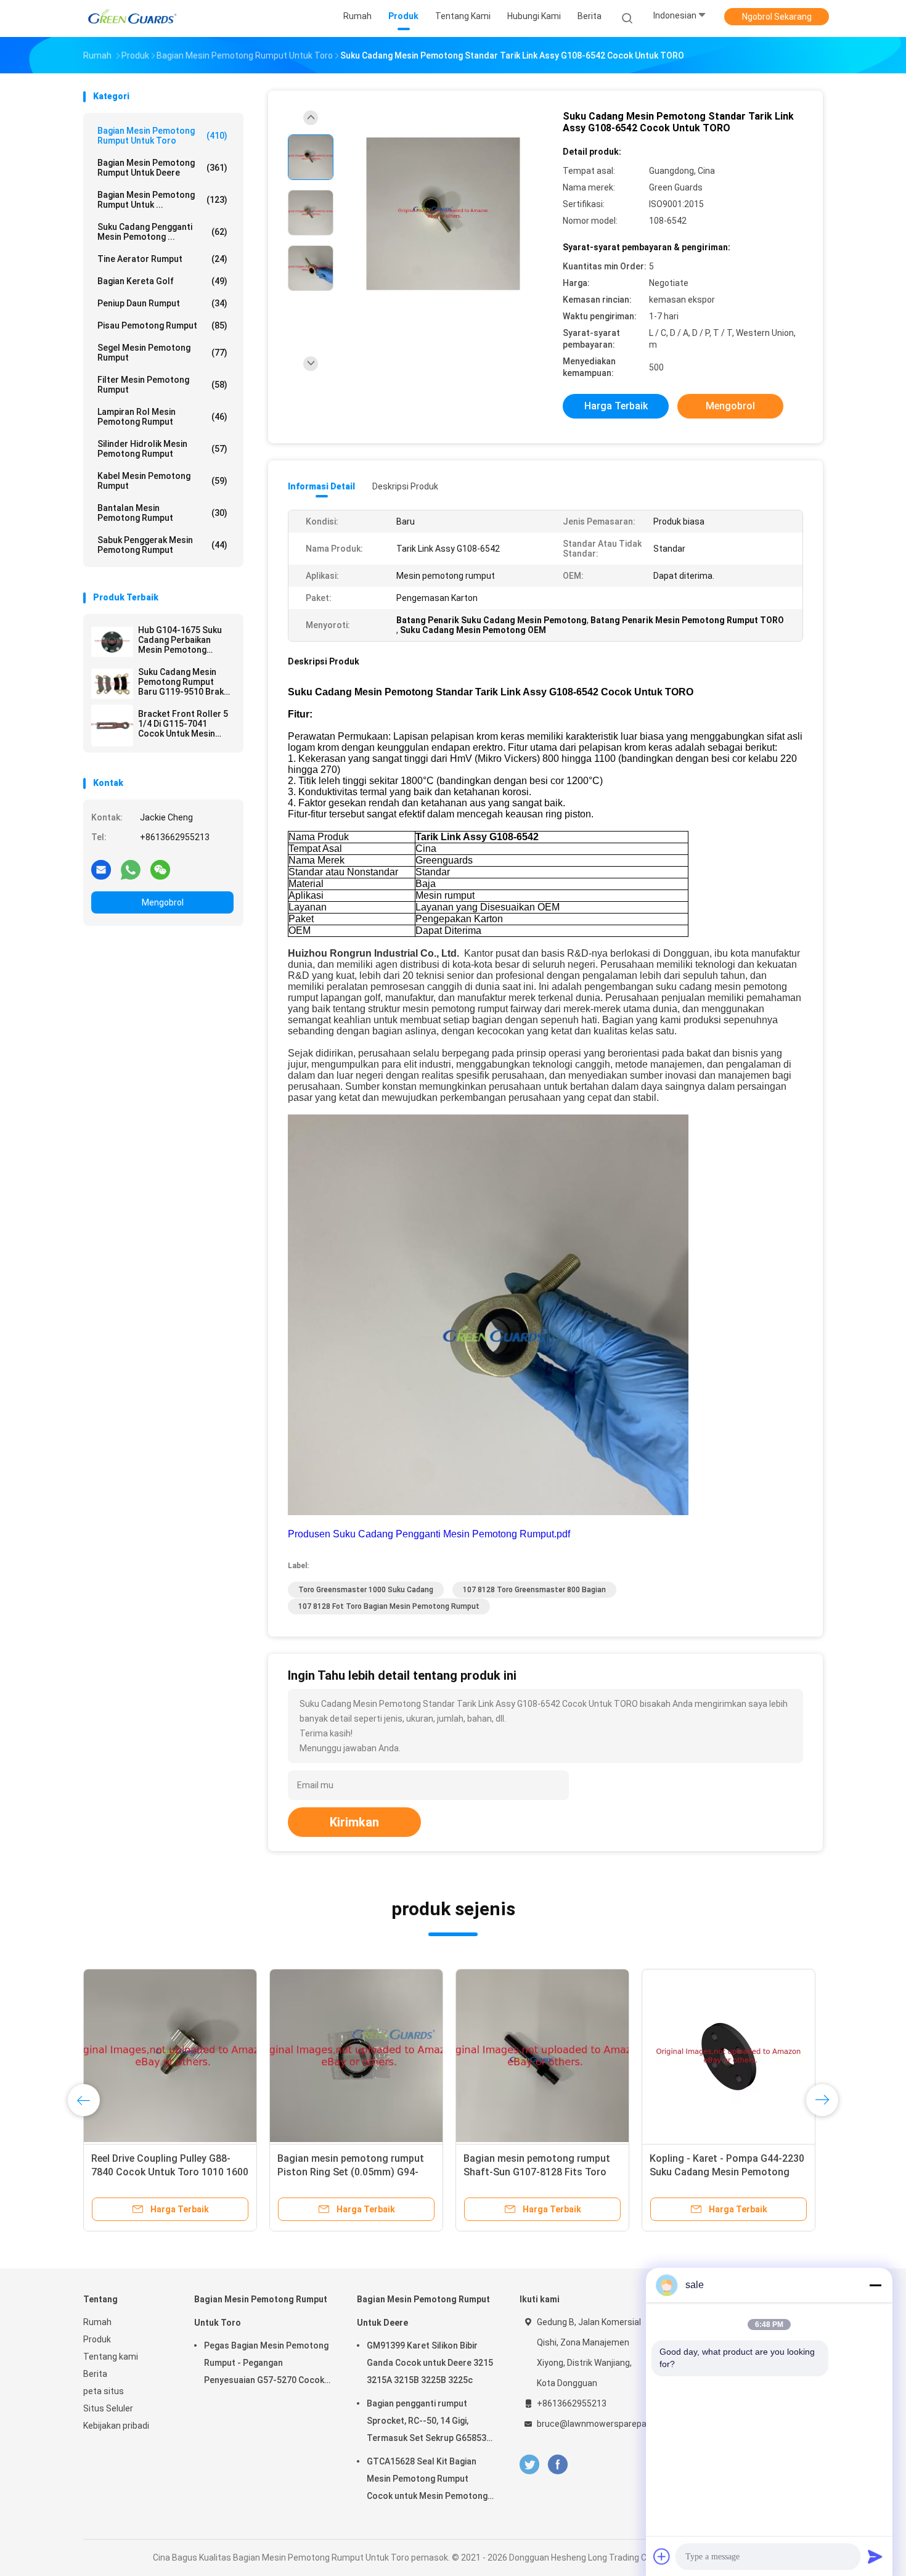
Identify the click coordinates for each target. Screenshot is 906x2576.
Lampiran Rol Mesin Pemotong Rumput (162, 417)
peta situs (104, 2391)
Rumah (97, 2322)
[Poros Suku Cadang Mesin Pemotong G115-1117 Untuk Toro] (542, 2056)
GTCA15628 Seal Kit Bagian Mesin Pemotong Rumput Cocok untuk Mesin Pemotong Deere (427, 2480)
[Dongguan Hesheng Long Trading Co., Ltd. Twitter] (529, 2465)
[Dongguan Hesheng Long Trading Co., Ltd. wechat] (160, 869)
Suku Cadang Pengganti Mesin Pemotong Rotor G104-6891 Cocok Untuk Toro (161, 2172)
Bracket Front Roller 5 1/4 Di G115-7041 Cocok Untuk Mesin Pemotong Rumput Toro (183, 724)
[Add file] (662, 2556)
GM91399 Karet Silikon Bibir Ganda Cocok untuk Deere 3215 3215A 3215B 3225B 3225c (430, 2363)
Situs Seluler (108, 2408)
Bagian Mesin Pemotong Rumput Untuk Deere (162, 168)
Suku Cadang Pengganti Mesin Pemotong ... (162, 232)
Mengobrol (163, 902)
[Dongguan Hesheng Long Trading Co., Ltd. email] (101, 869)
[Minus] (875, 2285)
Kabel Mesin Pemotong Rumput (162, 481)
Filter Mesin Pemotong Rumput (162, 385)
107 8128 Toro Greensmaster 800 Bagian (534, 1590)
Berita (95, 2374)
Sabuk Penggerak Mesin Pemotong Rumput (162, 545)
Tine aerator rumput (162, 259)
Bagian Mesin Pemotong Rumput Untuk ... (162, 200)
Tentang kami (111, 2357)
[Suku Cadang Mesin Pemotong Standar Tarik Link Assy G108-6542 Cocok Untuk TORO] (443, 214)
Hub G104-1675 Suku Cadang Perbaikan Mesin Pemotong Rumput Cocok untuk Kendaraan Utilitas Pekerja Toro (180, 640)
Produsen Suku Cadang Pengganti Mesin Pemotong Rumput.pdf (429, 1534)
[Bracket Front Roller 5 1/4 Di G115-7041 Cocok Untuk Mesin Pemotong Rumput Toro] (112, 726)
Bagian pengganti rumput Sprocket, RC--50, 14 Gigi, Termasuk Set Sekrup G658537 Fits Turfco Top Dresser (429, 2423)
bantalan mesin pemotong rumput (162, 513)
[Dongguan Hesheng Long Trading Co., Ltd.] (131, 18)
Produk (97, 2339)
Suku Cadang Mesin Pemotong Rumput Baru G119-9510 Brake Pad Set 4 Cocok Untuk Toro (184, 682)
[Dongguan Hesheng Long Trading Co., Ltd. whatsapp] (131, 869)
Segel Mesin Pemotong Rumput (162, 353)
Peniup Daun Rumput (162, 303)
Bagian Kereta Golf (162, 281)
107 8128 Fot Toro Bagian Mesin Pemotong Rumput (389, 1606)
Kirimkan (354, 1822)
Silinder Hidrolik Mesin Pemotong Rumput (162, 449)
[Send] (875, 2556)
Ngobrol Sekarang (777, 17)
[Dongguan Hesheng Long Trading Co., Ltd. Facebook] (557, 2465)
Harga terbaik (616, 406)
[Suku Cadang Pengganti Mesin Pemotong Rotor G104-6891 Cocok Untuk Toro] (170, 2056)
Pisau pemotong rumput (162, 325)
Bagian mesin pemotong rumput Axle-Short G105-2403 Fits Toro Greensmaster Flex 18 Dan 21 (351, 2172)
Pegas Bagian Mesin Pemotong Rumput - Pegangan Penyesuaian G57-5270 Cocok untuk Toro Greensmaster (266, 2365)
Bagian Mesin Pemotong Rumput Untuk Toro (162, 136)
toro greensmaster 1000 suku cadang (366, 1590)
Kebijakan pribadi (116, 2426)
